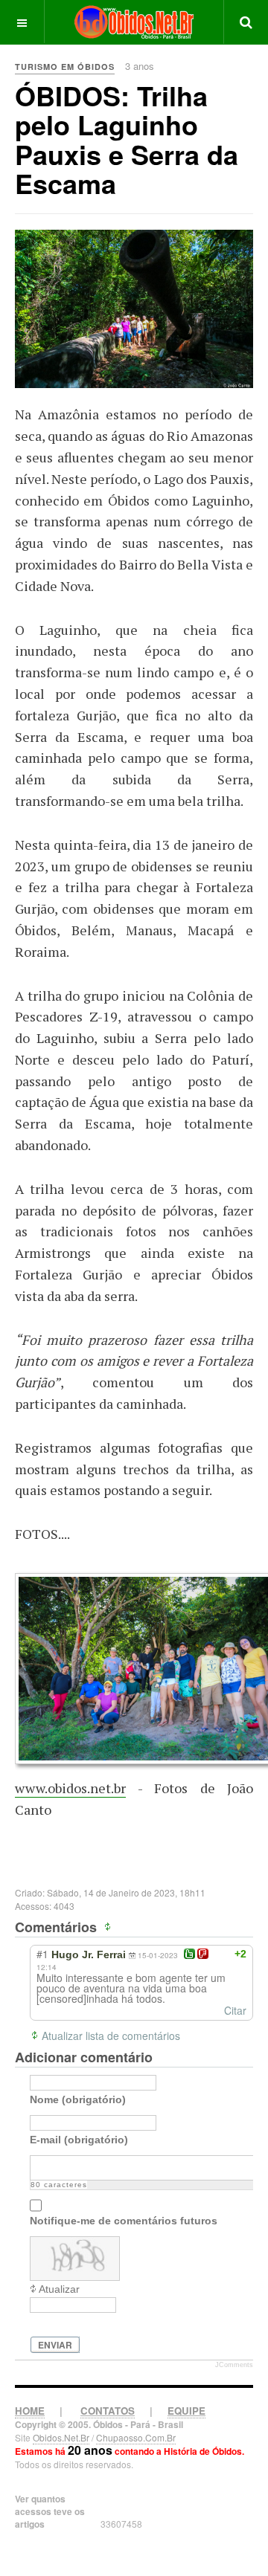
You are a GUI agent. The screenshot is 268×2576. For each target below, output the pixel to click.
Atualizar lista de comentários (111, 2036)
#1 (42, 1954)
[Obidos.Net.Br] (134, 22)
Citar (235, 2010)
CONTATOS (108, 2411)
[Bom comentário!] (189, 1954)
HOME (30, 2411)
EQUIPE (186, 2411)
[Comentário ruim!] (203, 1954)
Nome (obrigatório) (78, 2099)
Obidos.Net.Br (61, 2437)
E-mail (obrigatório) (79, 2140)
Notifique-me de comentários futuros (124, 2221)
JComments (234, 2365)
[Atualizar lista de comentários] (110, 1927)
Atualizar (59, 2289)
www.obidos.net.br (70, 1788)
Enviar (55, 2345)
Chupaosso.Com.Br (136, 2437)
